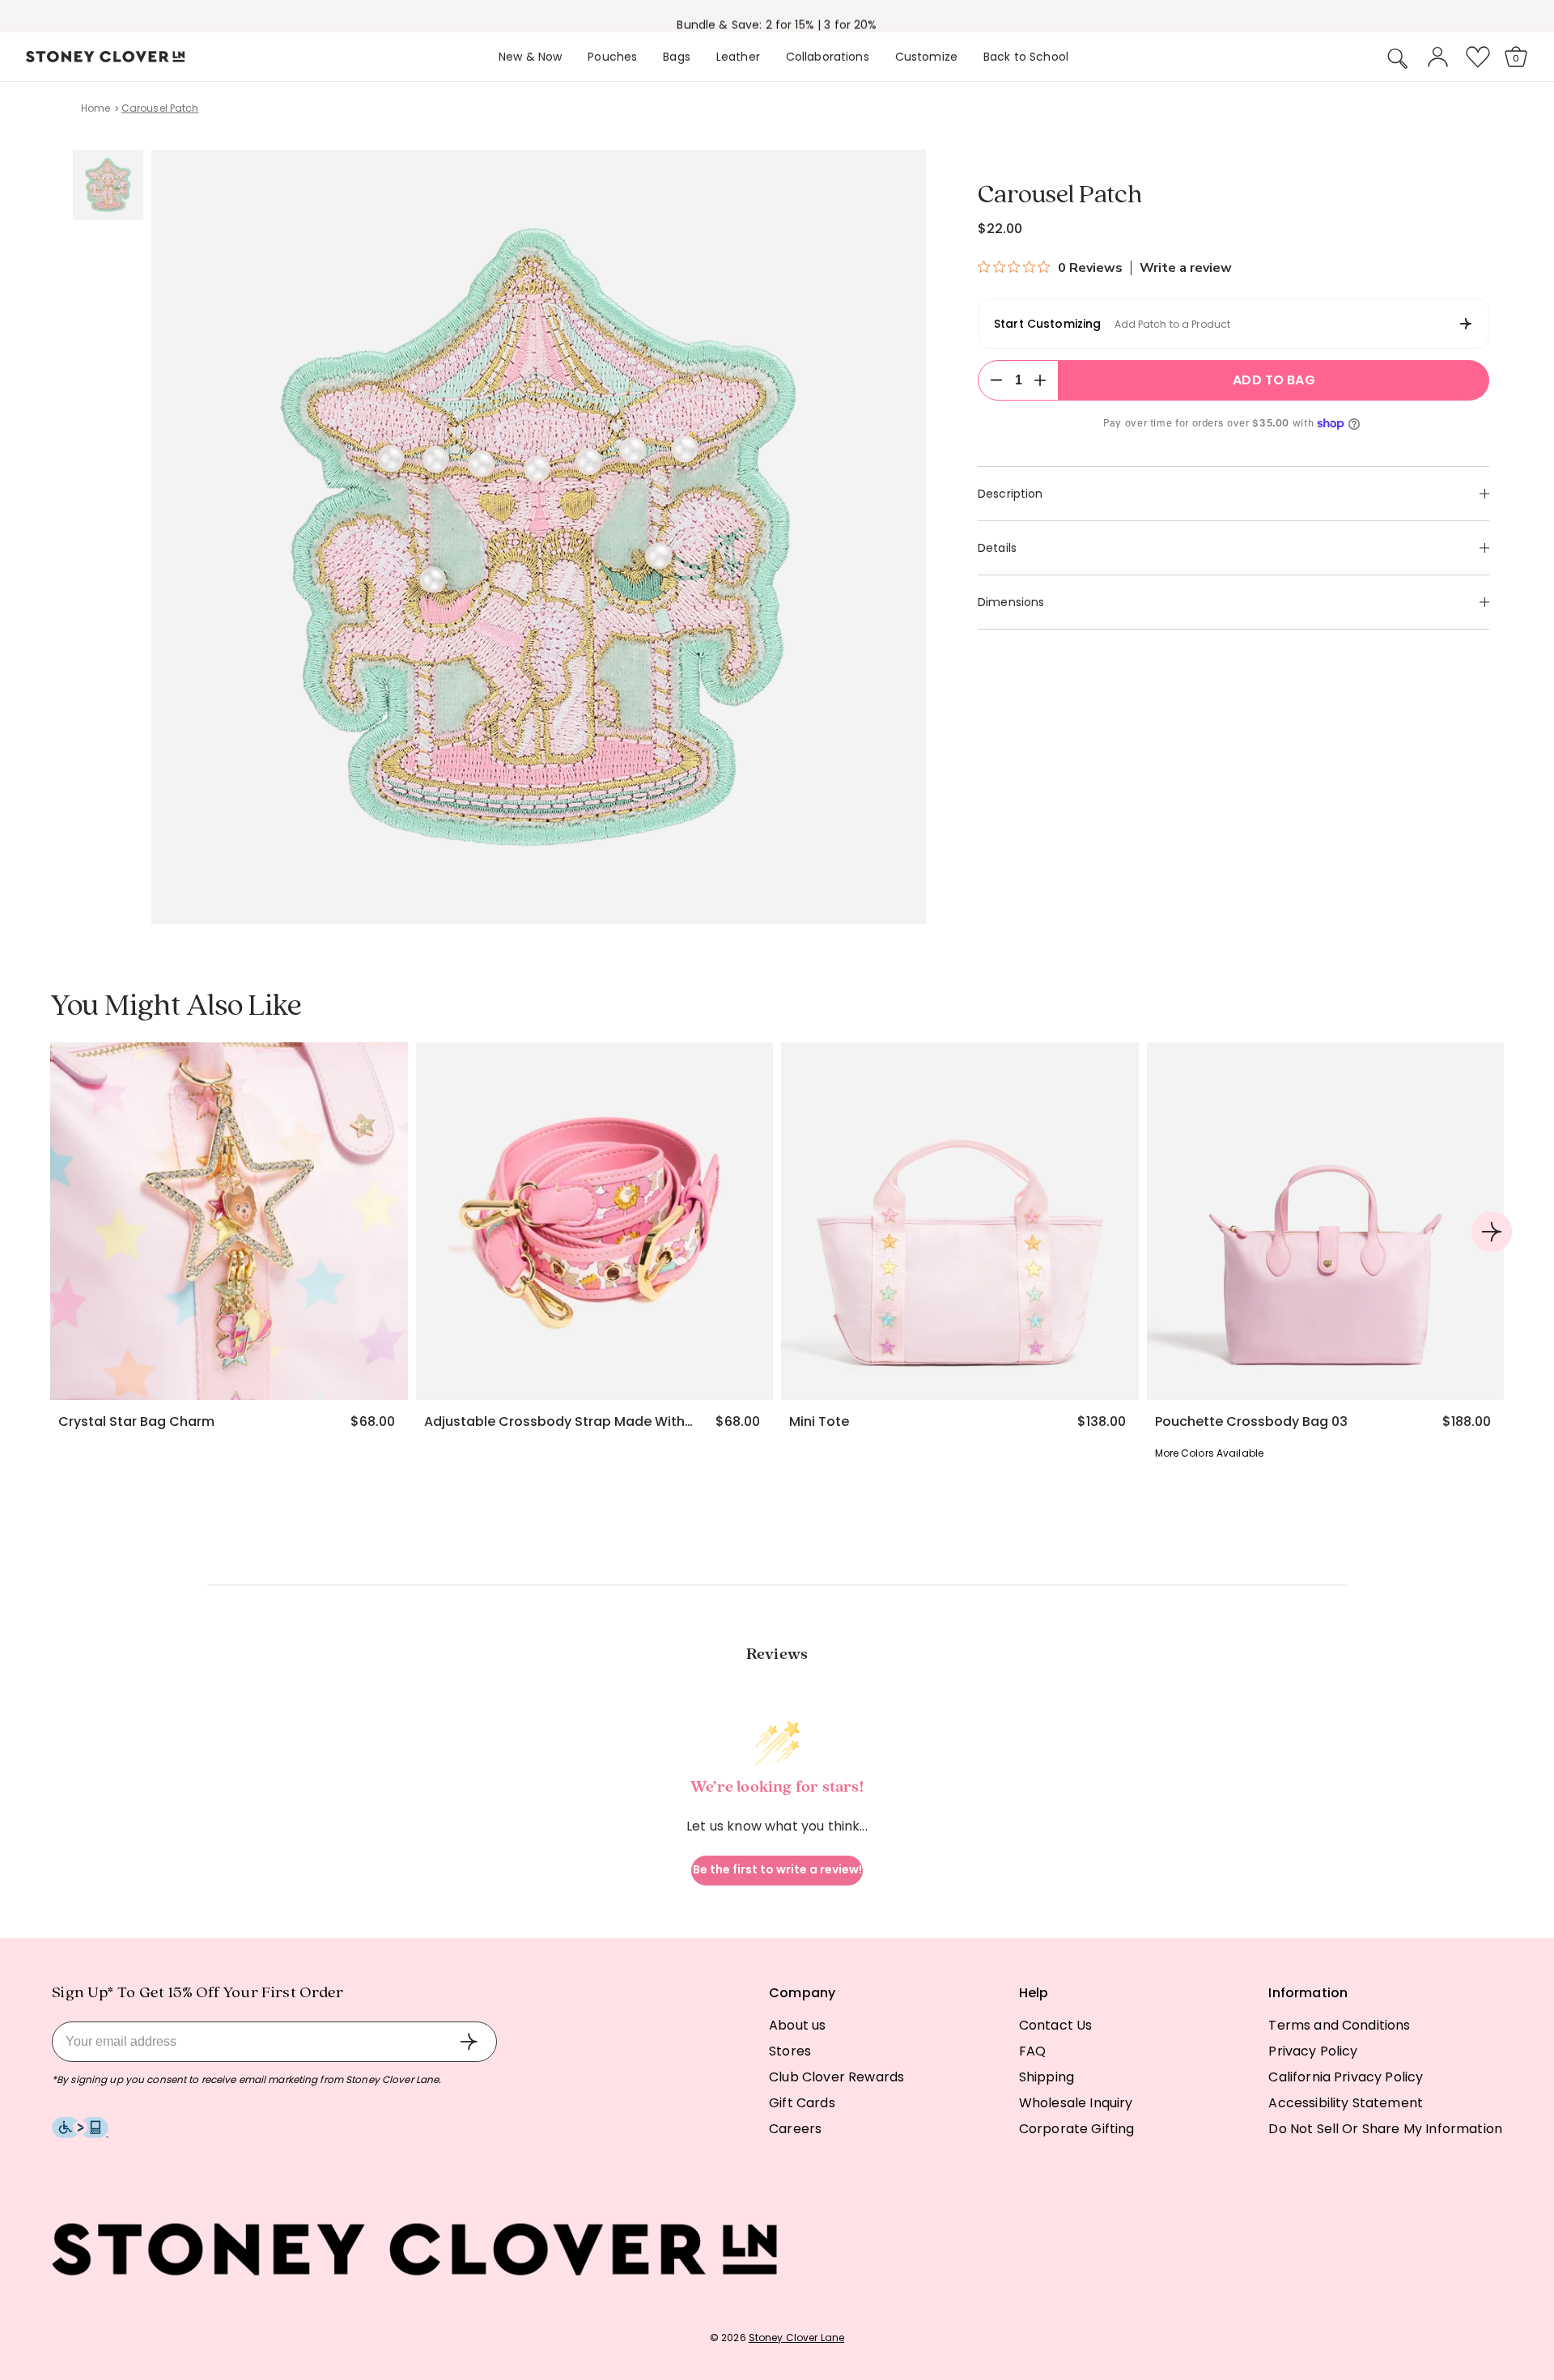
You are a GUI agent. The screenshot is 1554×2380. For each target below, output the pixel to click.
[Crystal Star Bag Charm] (229, 1221)
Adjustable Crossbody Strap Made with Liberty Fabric (558, 1422)
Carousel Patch (160, 108)
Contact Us (1056, 2025)
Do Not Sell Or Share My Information (1385, 2129)
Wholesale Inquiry (1076, 2103)
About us (797, 2025)
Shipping (1047, 2077)
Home (96, 108)
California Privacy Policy (1346, 2077)
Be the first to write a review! (777, 1869)
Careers (795, 2129)
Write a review (1186, 268)
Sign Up (469, 2042)
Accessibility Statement (1346, 2103)
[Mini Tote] (960, 1221)
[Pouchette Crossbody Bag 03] (1326, 1221)
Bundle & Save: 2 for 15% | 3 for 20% (777, 19)
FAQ (1032, 2051)
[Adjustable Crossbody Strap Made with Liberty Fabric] (595, 1221)
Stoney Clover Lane (796, 2338)
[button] (1398, 58)
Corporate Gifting (1077, 2129)
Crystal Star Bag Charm (136, 1422)
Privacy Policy (1313, 2051)
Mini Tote (819, 1422)
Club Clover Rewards (836, 2077)
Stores (790, 2051)
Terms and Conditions (1339, 2025)
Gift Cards (802, 2103)
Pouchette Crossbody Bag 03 (1251, 1422)
